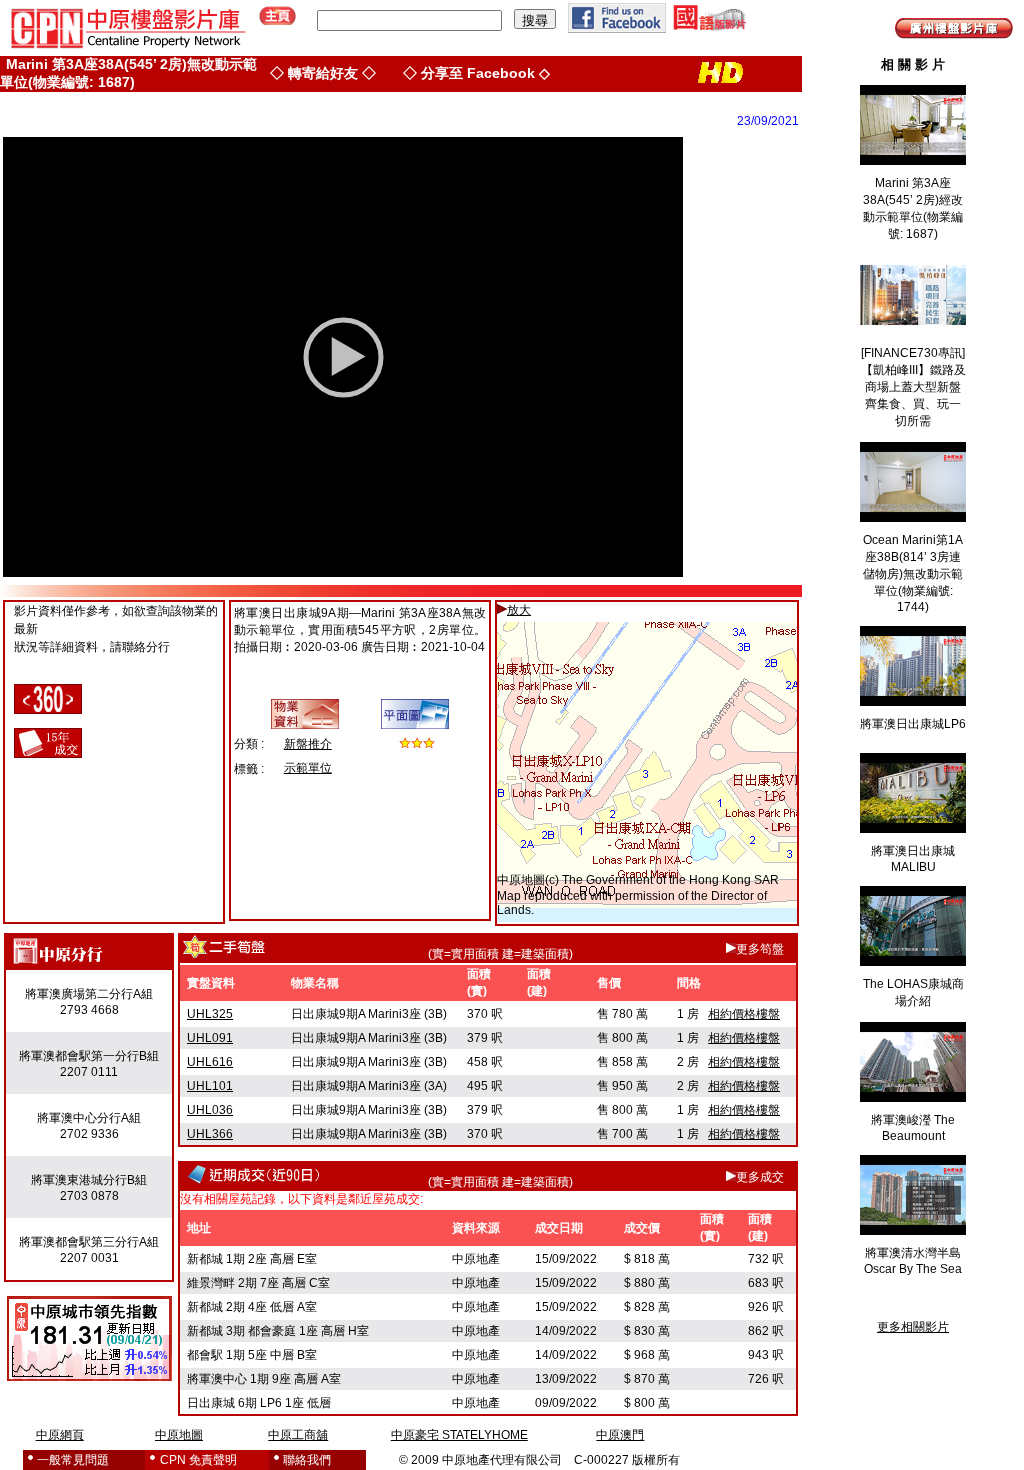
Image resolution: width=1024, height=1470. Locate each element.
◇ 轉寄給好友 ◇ (323, 73)
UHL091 (210, 1038)
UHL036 (210, 1110)
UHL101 (210, 1086)
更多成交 (760, 1177)
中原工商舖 (298, 1435)
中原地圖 (521, 880)
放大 (519, 610)
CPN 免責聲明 (198, 1460)
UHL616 (210, 1062)
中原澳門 (620, 1435)
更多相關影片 (913, 1327)
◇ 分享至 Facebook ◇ (476, 73)
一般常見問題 (73, 1460)
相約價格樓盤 (744, 1014)
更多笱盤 (760, 949)
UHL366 (210, 1134)
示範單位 (308, 768)
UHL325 (210, 1014)
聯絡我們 (307, 1460)
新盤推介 (308, 744)
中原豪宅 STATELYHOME (459, 1435)
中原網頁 (60, 1435)
